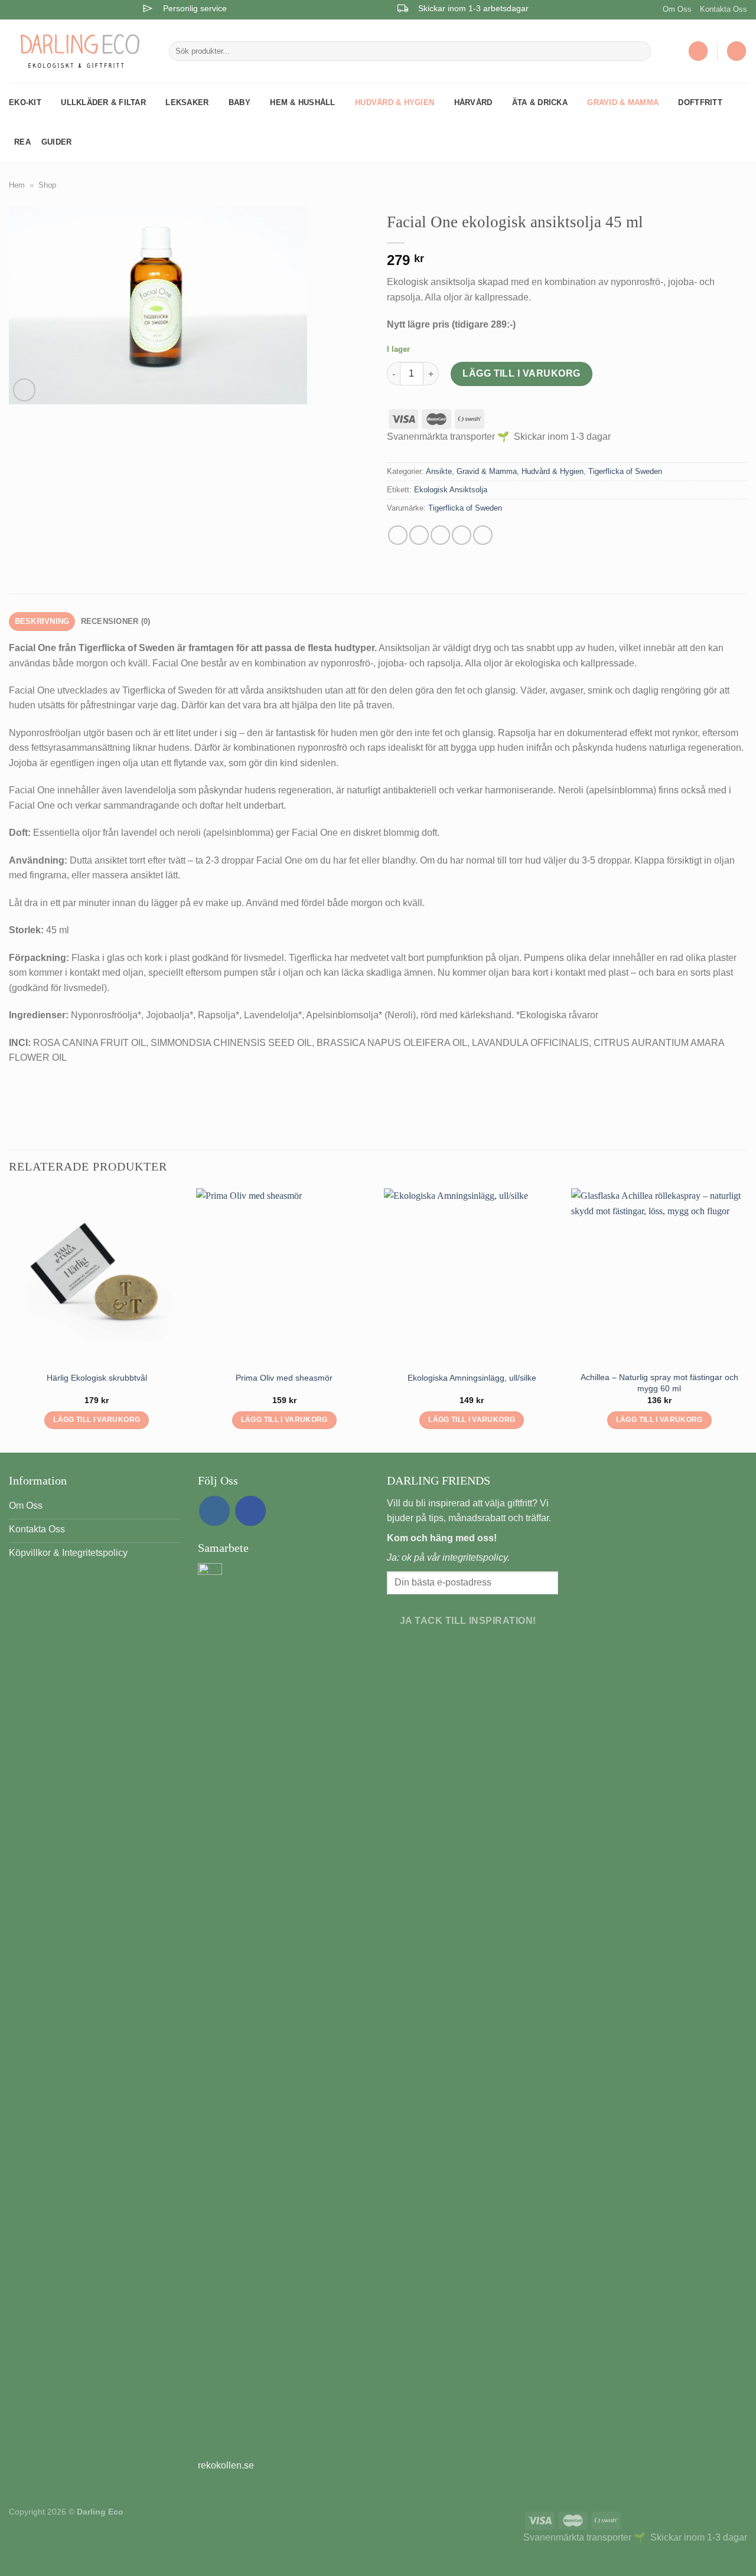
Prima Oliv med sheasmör (284, 1378)
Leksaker (187, 102)
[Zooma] (25, 390)
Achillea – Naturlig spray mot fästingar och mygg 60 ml (659, 1383)
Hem (17, 185)
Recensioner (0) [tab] (116, 621)
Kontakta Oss (724, 9)
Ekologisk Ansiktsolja (451, 490)
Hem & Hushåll (302, 102)
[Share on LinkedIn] (483, 535)
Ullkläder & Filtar (103, 102)
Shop (47, 185)
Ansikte (439, 471)
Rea (22, 142)
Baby (239, 102)
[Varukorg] (737, 51)
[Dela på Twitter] (419, 535)
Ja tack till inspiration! (468, 1621)
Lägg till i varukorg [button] (97, 1420)
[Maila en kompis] (440, 535)
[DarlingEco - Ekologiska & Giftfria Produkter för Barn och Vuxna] (80, 51)
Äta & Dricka (540, 102)
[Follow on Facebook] (250, 1511)
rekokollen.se (226, 2465)
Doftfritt (700, 102)
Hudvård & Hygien (395, 102)
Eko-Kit (25, 102)
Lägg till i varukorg (522, 373)
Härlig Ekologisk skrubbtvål (97, 1378)
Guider (57, 142)
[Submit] (639, 51)
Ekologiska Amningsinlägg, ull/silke (472, 1378)
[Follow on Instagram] (214, 1511)
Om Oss (677, 9)
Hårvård (473, 102)
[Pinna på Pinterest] (462, 535)
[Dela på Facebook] (398, 535)
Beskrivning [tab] (42, 621)
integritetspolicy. (476, 1557)
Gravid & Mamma (623, 102)
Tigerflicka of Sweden (625, 471)
